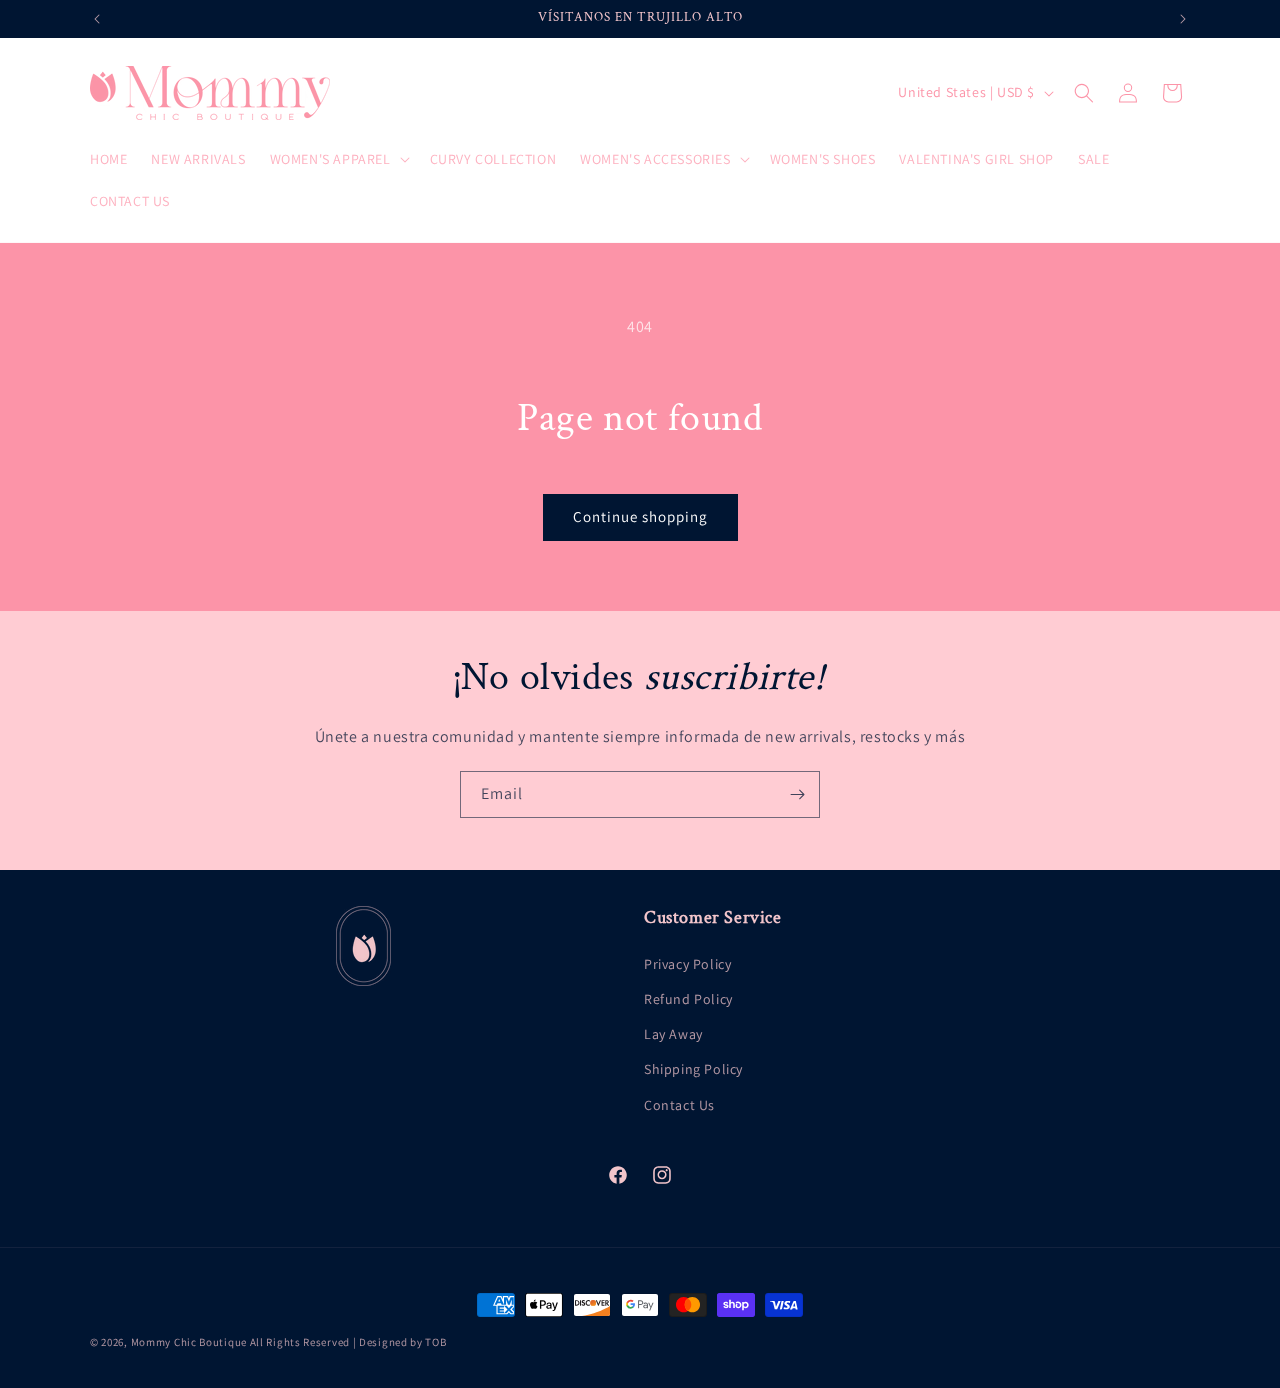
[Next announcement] (1183, 19)
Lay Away (673, 1034)
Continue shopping (640, 516)
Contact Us (679, 1105)
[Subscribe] (797, 794)
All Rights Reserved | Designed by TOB (348, 1342)
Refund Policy (688, 999)
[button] (338, 159)
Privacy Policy (687, 964)
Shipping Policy (693, 1069)
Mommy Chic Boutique (190, 1342)
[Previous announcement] (97, 19)
